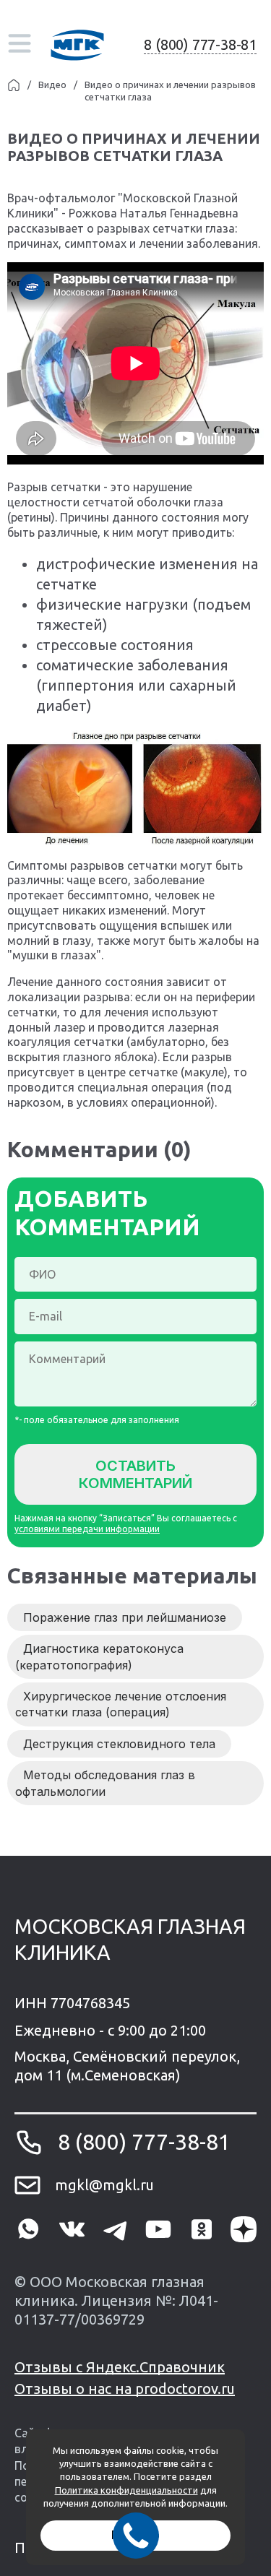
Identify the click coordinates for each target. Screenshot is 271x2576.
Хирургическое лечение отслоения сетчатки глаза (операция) (121, 1704)
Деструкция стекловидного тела (119, 1744)
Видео (52, 85)
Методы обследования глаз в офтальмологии (105, 1783)
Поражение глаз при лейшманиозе (125, 1617)
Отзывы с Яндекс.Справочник (120, 2367)
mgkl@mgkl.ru (104, 2185)
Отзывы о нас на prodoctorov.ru (125, 2389)
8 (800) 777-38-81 (200, 44)
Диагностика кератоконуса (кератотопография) (99, 1656)
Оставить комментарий (135, 1474)
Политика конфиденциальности (126, 2490)
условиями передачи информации (87, 1529)
